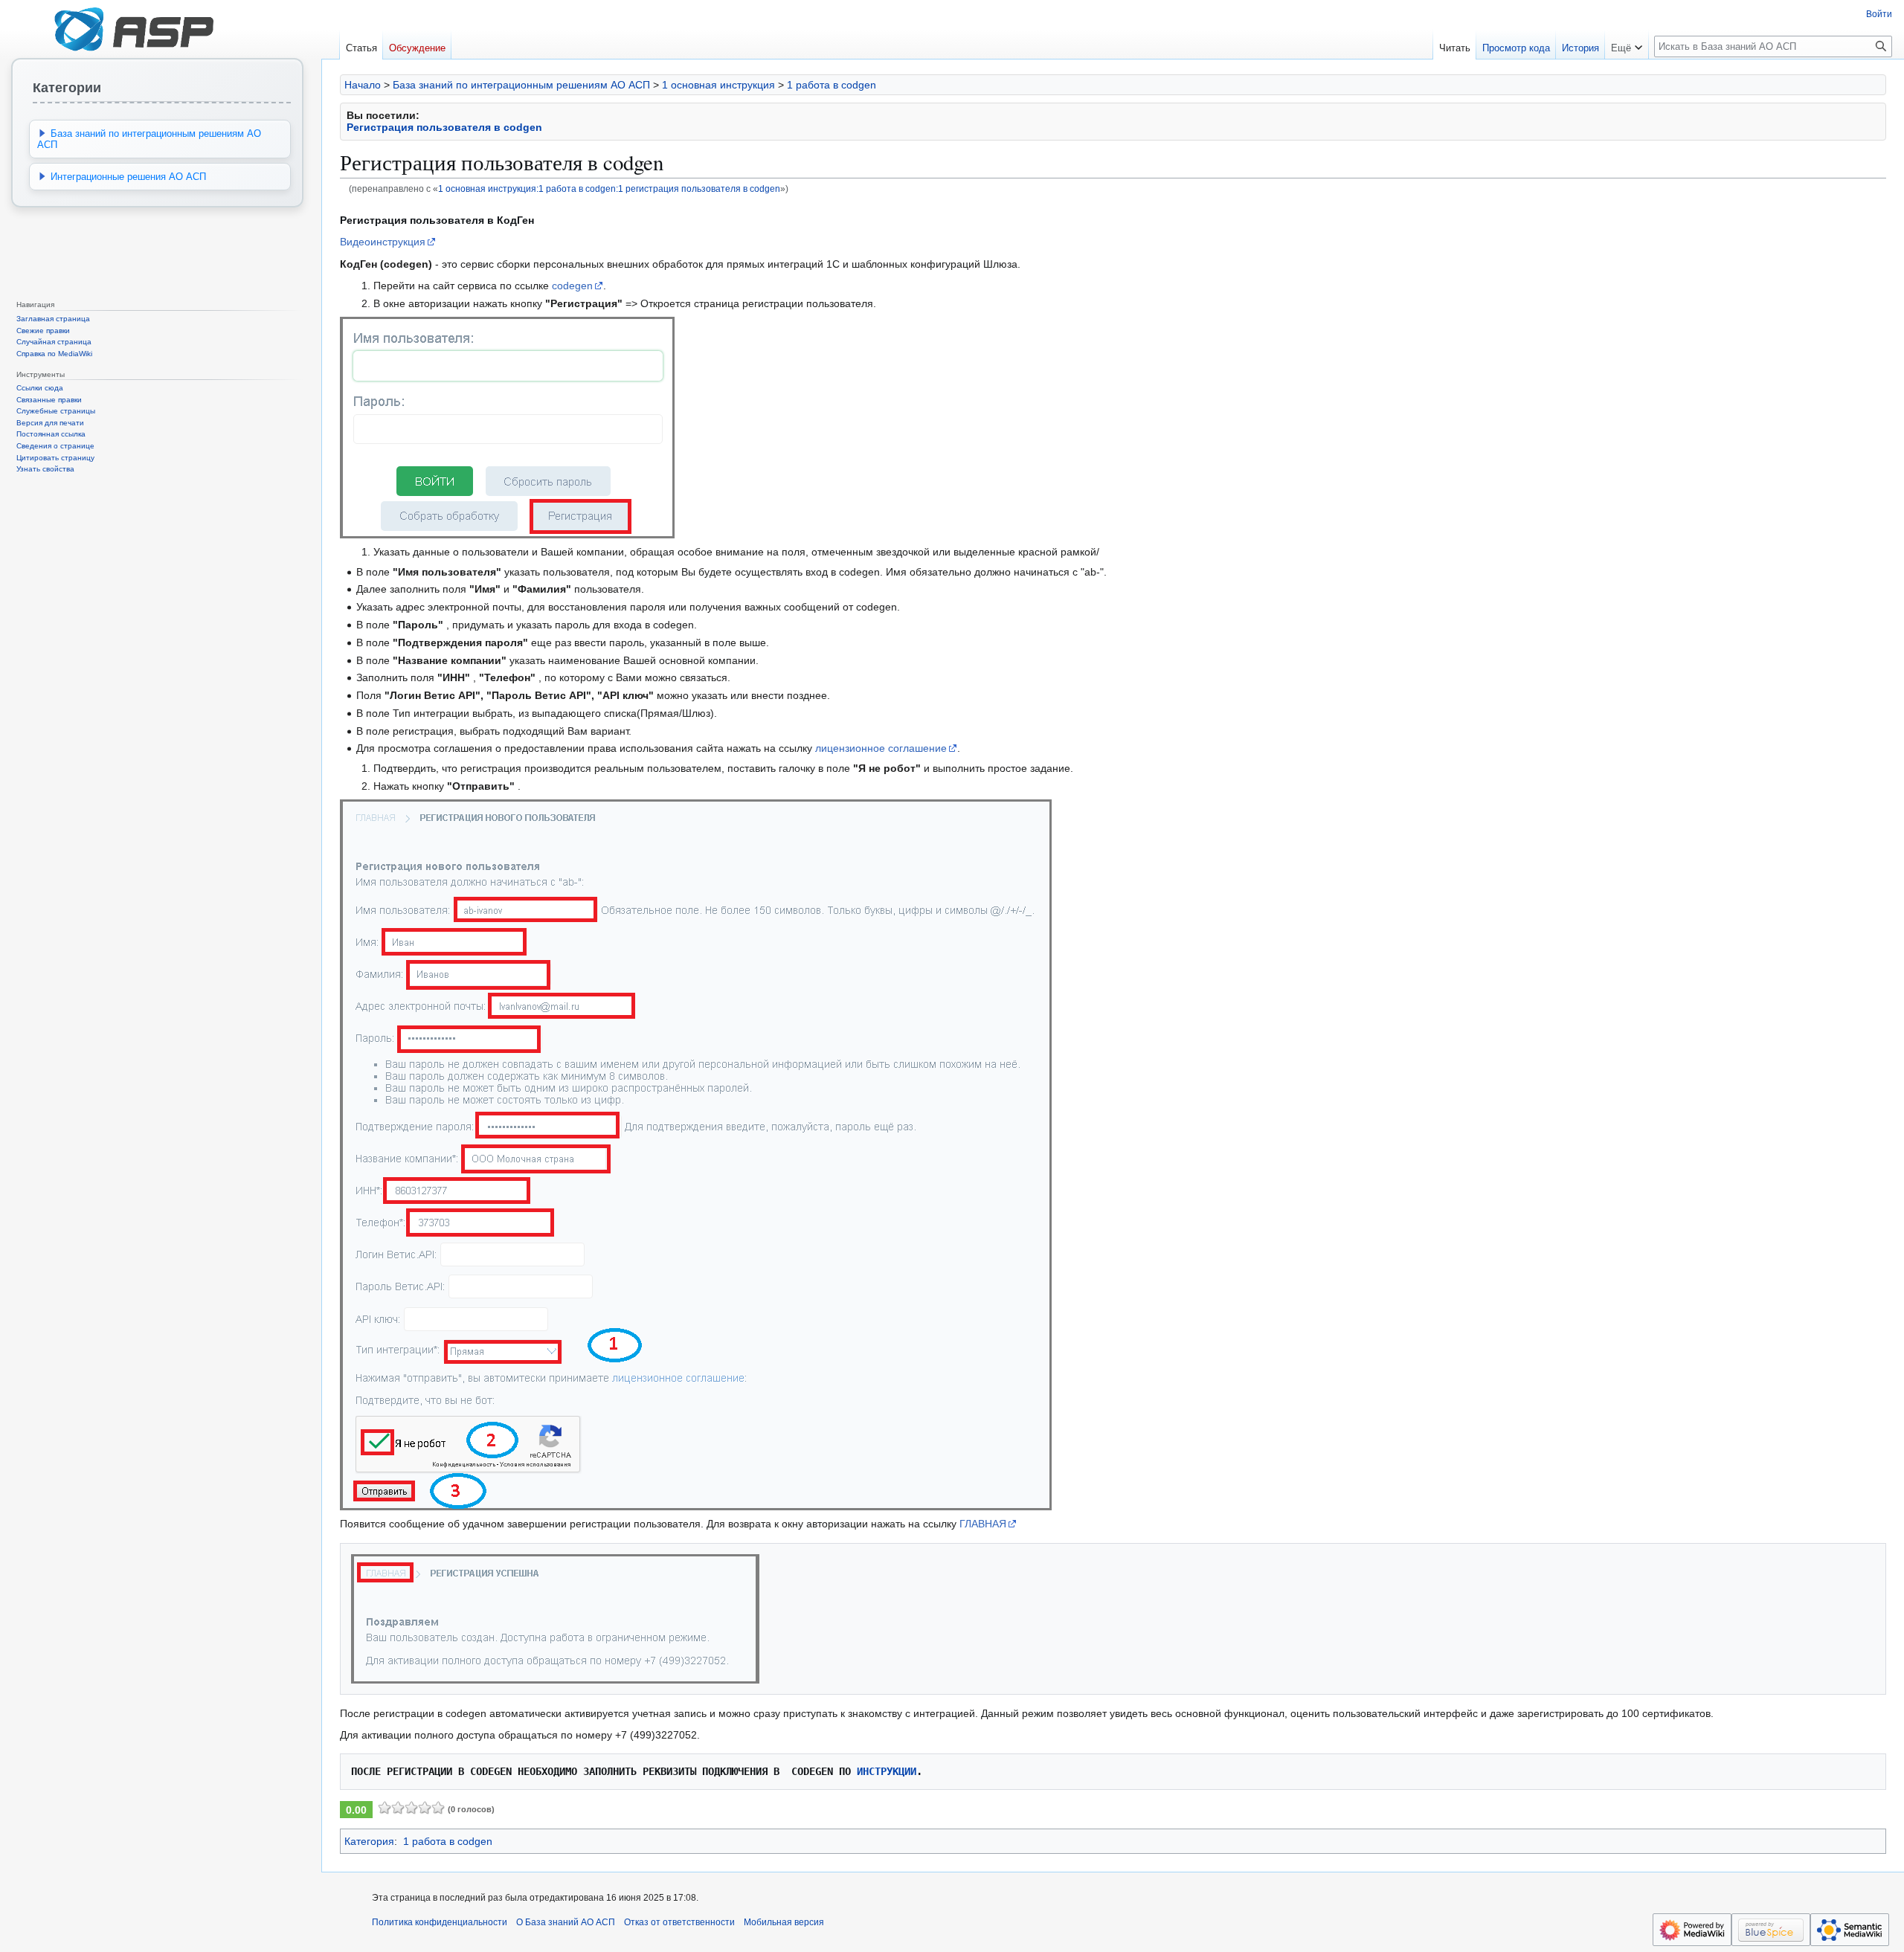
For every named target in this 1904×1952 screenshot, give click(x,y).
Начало (363, 85)
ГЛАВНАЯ (983, 1524)
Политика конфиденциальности (440, 1922)
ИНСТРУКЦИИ (887, 1771)
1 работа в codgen (832, 85)
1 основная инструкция (718, 85)
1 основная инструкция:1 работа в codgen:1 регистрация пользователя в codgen (609, 189)
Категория (369, 1841)
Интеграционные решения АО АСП (128, 177)
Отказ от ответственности (679, 1922)
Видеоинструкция (383, 242)
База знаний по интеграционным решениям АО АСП (521, 85)
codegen (572, 286)
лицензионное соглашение (881, 748)
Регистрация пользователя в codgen (444, 127)
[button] (1627, 45)
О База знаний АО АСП (566, 1922)
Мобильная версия (784, 1922)
